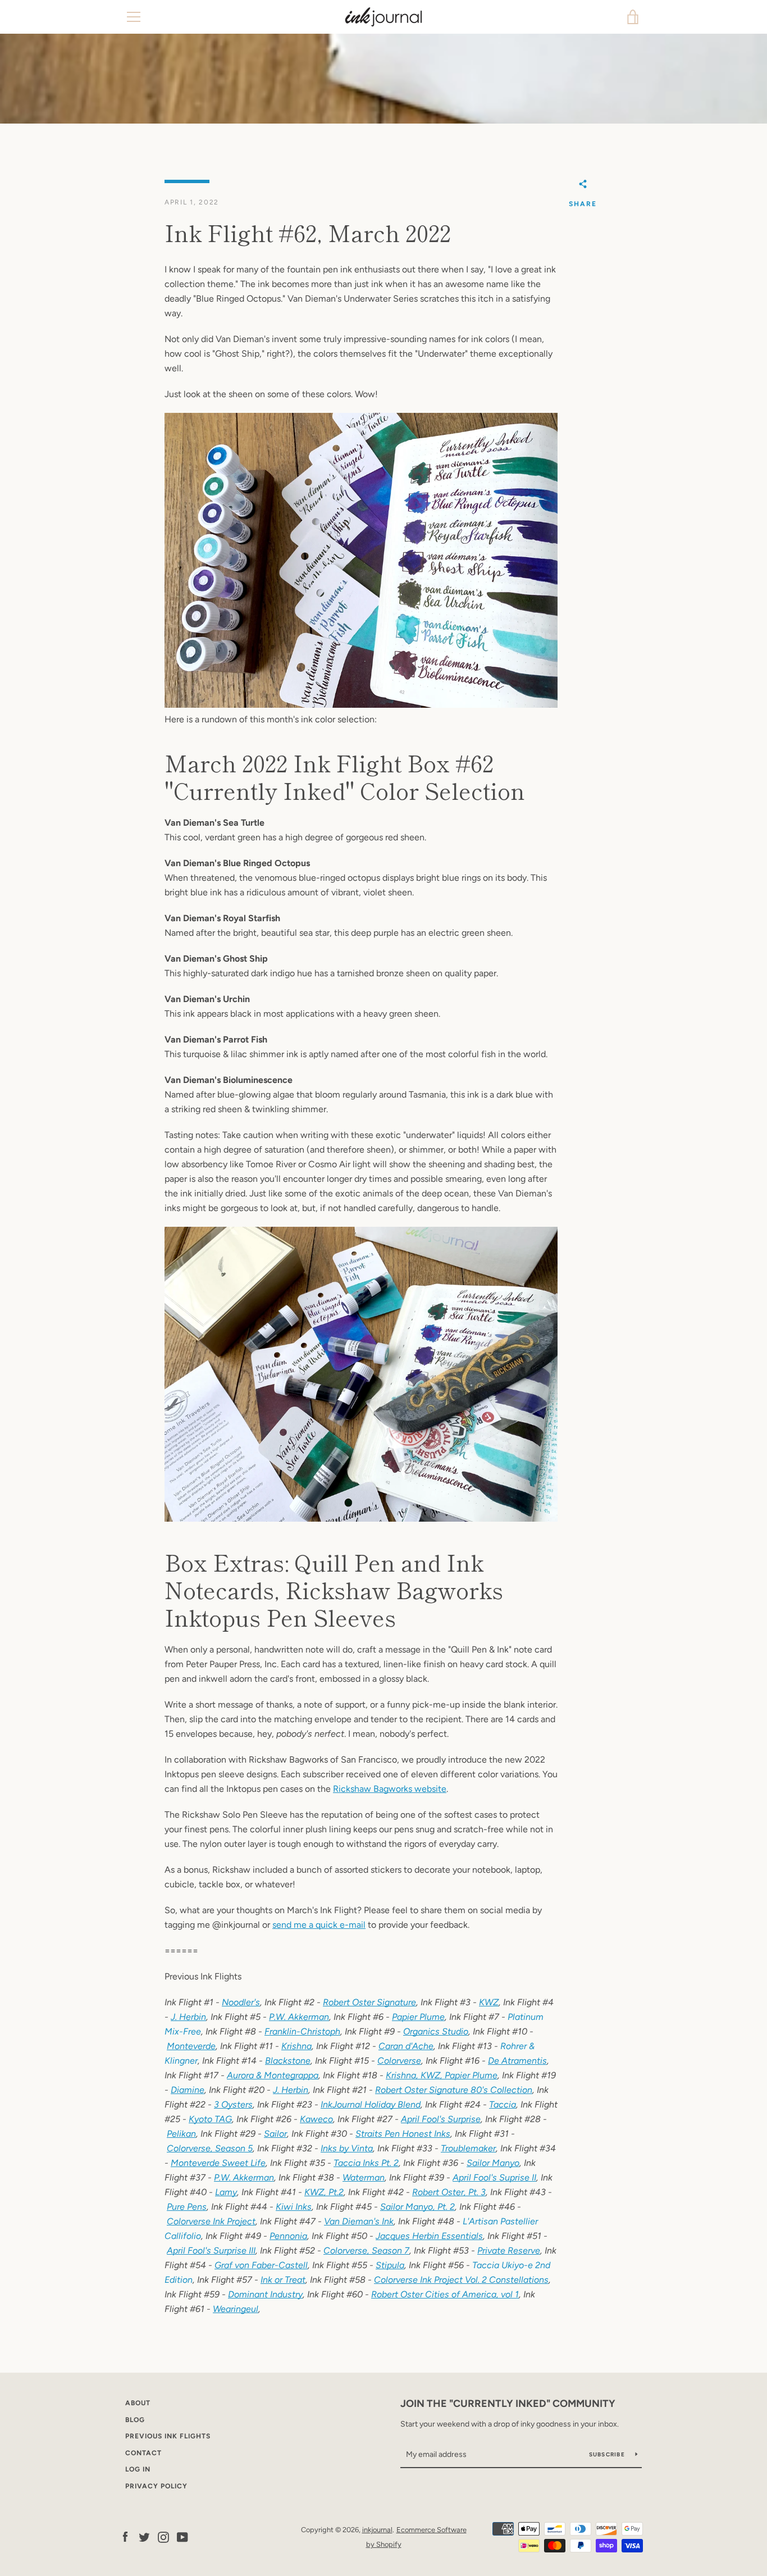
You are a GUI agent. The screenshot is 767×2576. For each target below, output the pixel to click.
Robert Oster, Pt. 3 (449, 2192)
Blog (135, 2420)
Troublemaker (468, 2148)
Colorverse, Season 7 (366, 2250)
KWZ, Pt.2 (324, 2192)
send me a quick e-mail (319, 1925)
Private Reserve (509, 2250)
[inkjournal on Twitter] (144, 2536)
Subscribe (608, 2454)
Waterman (364, 2177)
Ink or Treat (283, 2280)
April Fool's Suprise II (494, 2177)
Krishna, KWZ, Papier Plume (442, 2075)
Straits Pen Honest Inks (403, 2134)
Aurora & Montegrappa (273, 2075)
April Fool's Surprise (441, 2119)
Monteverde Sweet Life (218, 2163)
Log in (138, 2469)
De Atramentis (517, 2061)
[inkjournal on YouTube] (182, 2536)
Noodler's (241, 2002)
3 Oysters (233, 2104)
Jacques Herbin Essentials (429, 2236)
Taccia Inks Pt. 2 (366, 2163)
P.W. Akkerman (299, 2017)
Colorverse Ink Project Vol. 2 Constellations (461, 2280)
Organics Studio (436, 2031)
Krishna (296, 2046)
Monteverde (191, 2046)
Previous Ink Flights (168, 2436)
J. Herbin (188, 2017)
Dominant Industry (265, 2294)
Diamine (188, 2090)
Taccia (503, 2104)
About (138, 2403)
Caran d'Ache (406, 2046)
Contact (143, 2453)
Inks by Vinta (347, 2148)
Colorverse (399, 2061)
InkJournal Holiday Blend (371, 2104)
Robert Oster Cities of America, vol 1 (445, 2294)
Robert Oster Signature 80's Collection (454, 2090)
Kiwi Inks (294, 2207)
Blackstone (288, 2061)
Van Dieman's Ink (359, 2221)
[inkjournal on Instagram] (163, 2536)
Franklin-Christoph (302, 2031)
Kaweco (316, 2119)
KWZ (489, 2002)
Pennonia (288, 2236)
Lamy (226, 2192)
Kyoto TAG (210, 2119)
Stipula (390, 2265)
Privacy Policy (156, 2486)
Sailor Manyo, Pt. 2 (417, 2207)
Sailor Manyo (493, 2163)
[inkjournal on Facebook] (125, 2536)
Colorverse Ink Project (211, 2221)
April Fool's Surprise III (211, 2250)
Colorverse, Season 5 (210, 2148)
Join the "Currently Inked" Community (508, 2404)
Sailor (275, 2134)
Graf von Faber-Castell (261, 2265)
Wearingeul (236, 2309)
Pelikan (181, 2134)
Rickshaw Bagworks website (390, 1789)
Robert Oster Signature (369, 2002)
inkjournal (377, 2530)
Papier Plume (418, 2017)
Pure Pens (187, 2207)
